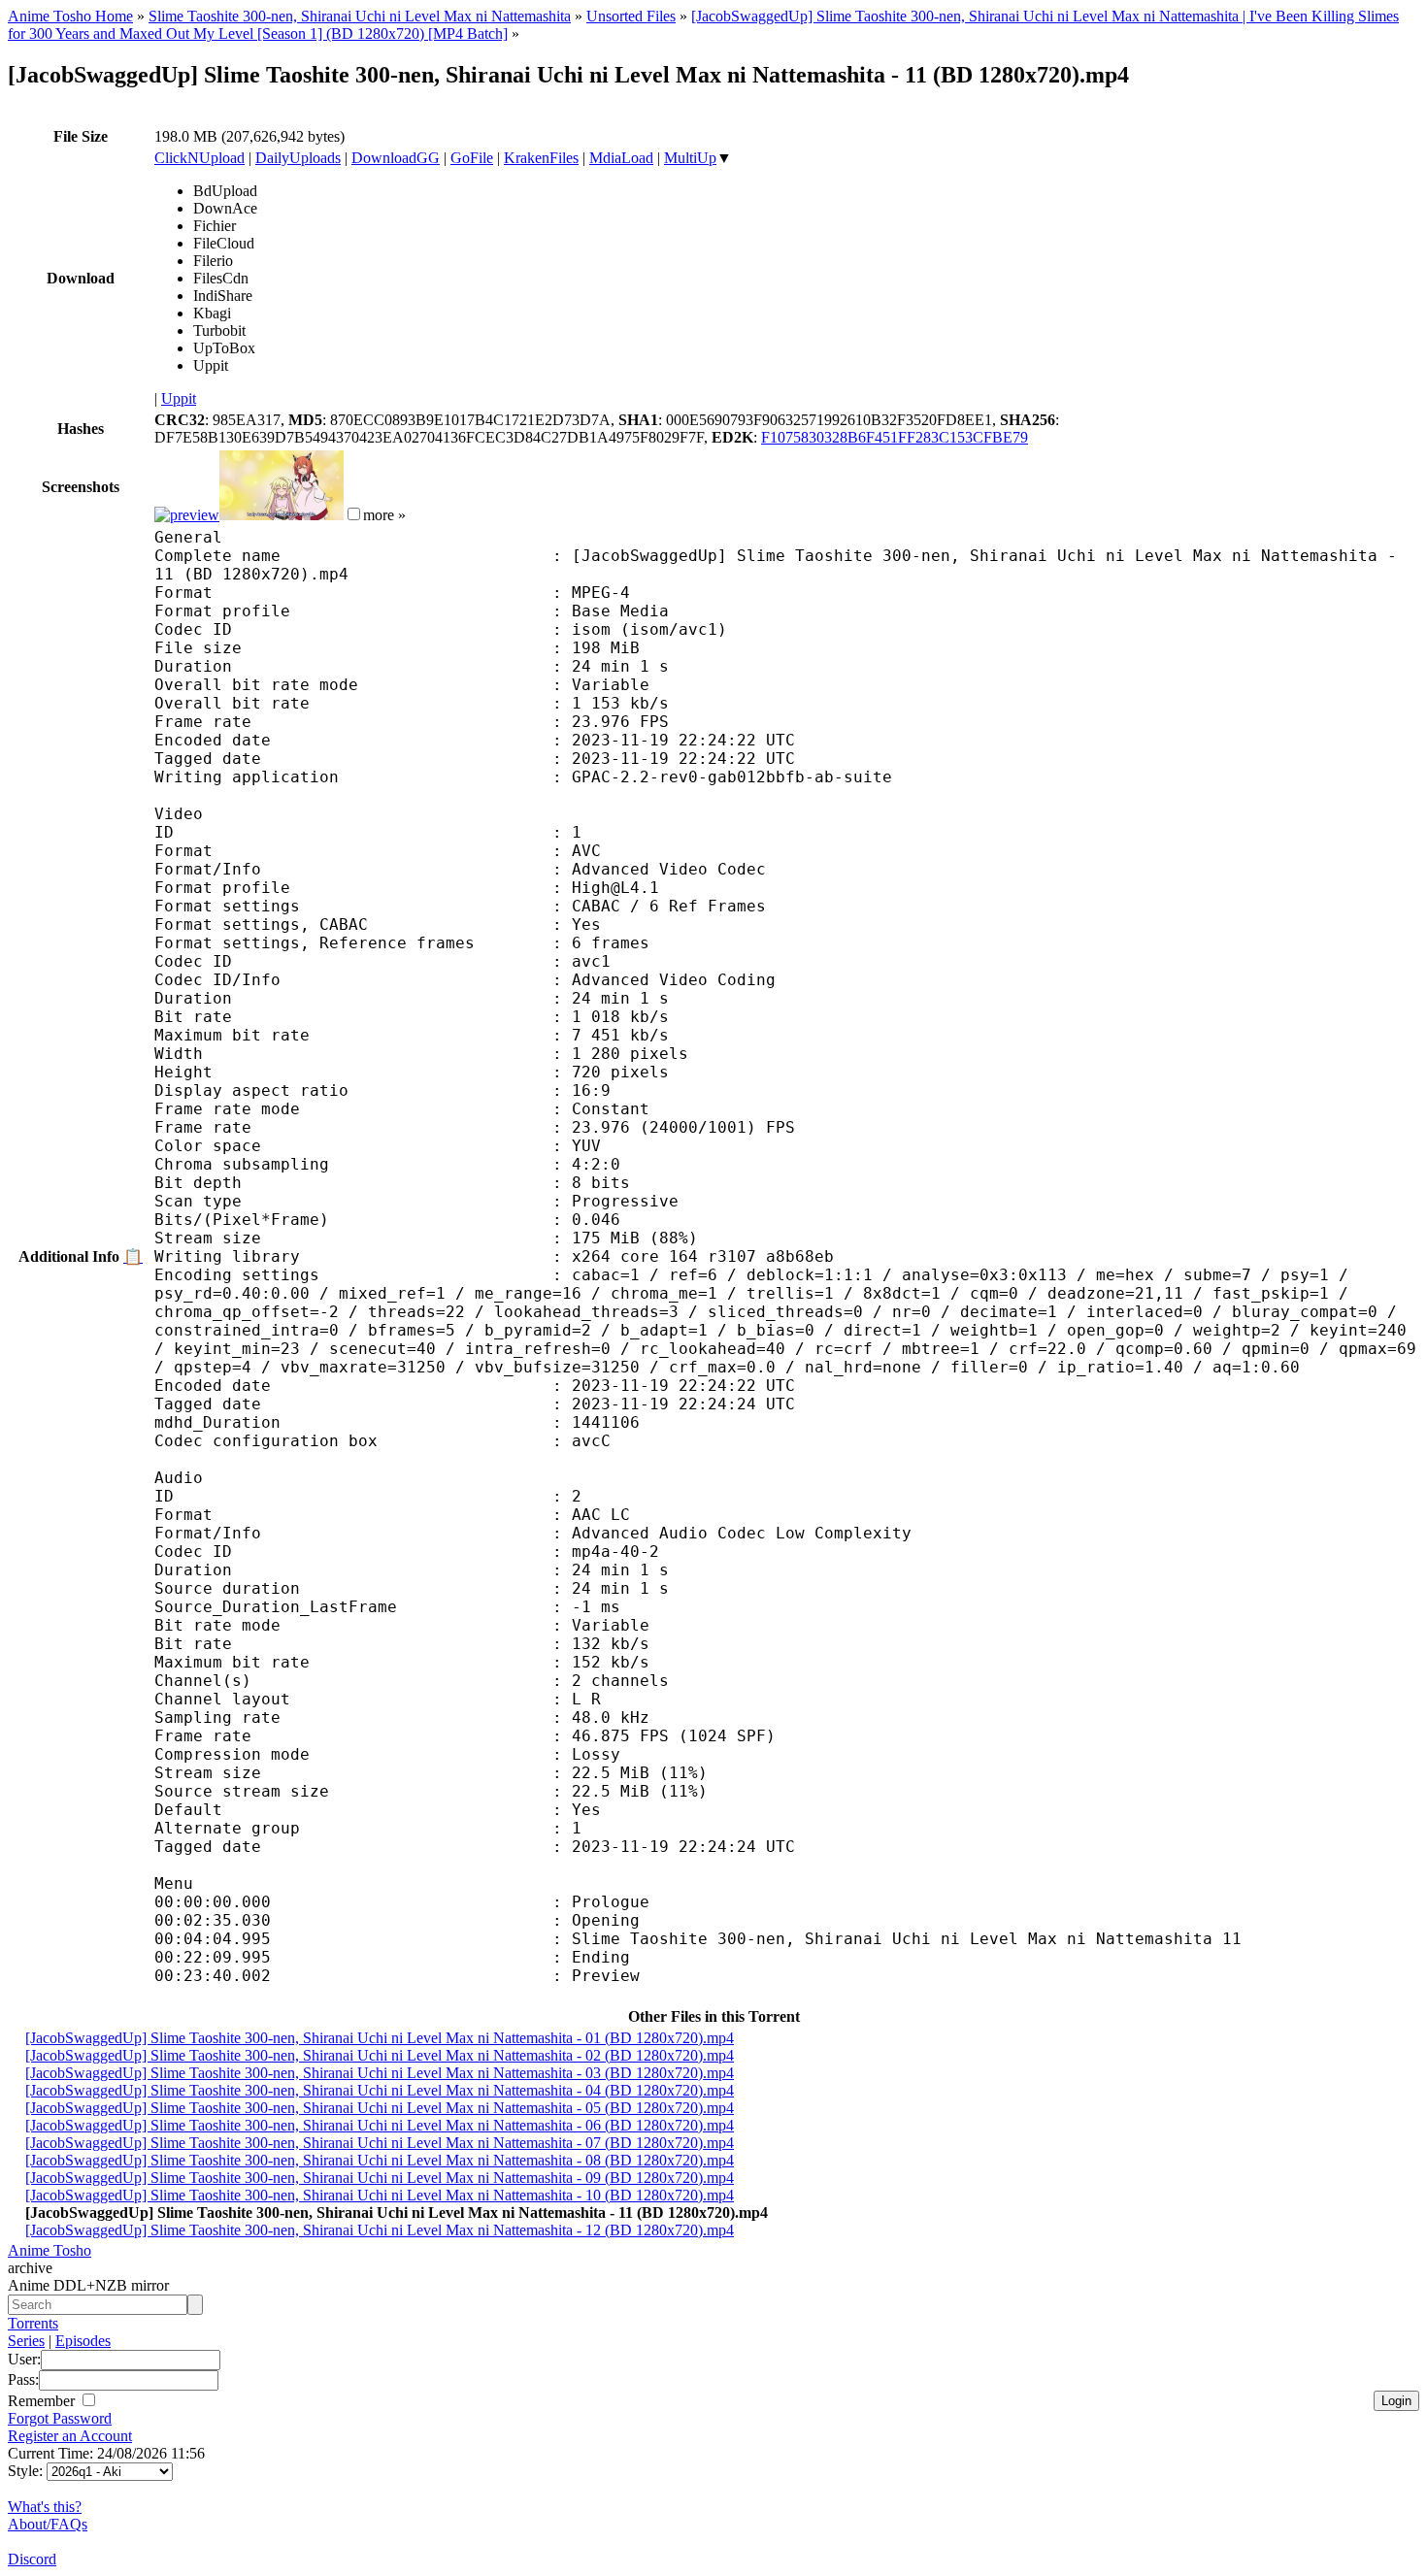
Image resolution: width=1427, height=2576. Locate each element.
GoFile (472, 158)
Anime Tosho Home (70, 16)
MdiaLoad (621, 158)
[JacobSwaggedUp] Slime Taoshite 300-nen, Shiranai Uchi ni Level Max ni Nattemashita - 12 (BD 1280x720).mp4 (380, 2230)
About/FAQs (48, 2524)
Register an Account (70, 2436)
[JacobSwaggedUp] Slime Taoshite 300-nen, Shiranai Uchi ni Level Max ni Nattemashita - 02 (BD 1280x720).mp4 (380, 2055)
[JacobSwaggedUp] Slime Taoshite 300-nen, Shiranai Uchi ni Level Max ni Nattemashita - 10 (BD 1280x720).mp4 (380, 2195)
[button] (354, 514)
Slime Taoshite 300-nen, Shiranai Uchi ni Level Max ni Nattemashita (360, 16)
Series (26, 2341)
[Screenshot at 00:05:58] (282, 515)
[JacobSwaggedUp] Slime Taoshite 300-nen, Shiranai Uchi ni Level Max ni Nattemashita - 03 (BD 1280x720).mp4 (380, 2073)
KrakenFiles (541, 158)
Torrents (33, 2323)
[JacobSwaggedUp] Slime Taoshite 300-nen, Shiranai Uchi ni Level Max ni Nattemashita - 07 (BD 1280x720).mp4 (380, 2143)
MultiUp (690, 158)
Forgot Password (60, 2418)
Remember (43, 2401)
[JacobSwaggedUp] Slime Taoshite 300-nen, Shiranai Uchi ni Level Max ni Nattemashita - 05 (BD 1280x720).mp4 (380, 2108)
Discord (32, 2559)
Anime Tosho (50, 2250)
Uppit (179, 398)
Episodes (83, 2341)
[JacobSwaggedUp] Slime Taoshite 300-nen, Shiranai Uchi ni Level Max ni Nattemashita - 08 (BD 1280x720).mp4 (380, 2160)
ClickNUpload (199, 158)
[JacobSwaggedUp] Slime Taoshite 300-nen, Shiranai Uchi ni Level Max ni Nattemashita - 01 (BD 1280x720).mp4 (380, 2038)
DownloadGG (396, 158)
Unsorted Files (631, 16)
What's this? (45, 2507)
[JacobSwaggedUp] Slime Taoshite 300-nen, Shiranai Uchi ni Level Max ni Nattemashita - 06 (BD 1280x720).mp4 (380, 2125)
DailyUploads (298, 158)
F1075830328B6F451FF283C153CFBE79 (895, 437)
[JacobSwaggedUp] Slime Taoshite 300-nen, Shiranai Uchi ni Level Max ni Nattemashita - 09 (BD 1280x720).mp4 (380, 2178)
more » (384, 515)
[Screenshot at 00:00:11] (187, 515)
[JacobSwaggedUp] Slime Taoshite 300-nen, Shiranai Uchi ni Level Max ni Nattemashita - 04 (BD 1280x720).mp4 (380, 2090)
